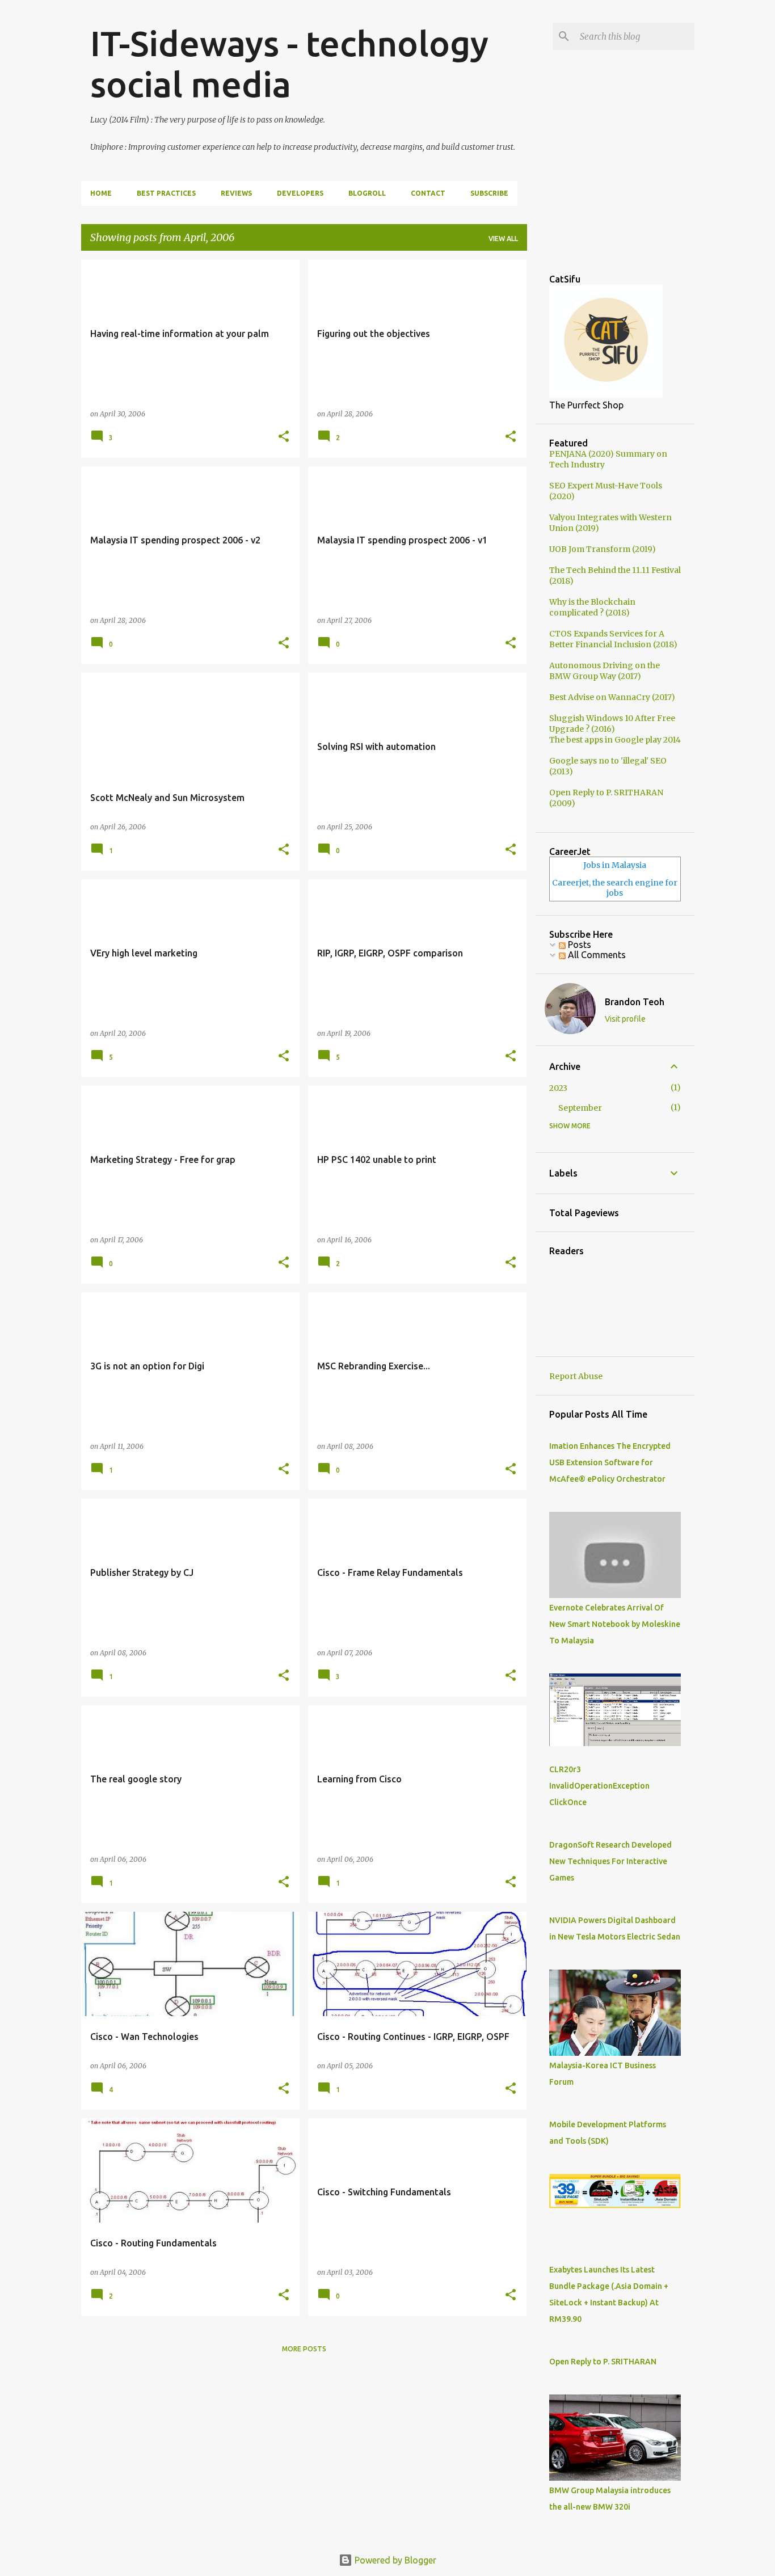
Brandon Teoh (635, 1002)
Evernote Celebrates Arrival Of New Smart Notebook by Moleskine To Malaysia (615, 1624)
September (580, 1108)
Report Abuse (576, 1376)
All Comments (596, 955)
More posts (304, 2349)
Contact (428, 193)
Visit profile (625, 1019)
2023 (558, 1088)
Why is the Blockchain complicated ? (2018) (592, 607)
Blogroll (367, 193)
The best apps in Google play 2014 (615, 740)
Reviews (236, 193)
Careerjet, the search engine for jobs (615, 888)
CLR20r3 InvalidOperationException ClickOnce (599, 1786)
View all (503, 239)
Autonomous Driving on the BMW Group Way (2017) (605, 671)
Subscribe (489, 193)
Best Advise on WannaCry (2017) (612, 697)
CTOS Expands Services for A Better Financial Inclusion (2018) (613, 639)
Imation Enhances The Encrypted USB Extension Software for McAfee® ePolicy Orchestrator (610, 1462)
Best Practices (166, 193)
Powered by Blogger (394, 2560)
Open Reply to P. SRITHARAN (603, 2362)
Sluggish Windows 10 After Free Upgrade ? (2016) (612, 724)
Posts (578, 945)
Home (101, 193)
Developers (300, 193)
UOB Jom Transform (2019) (603, 549)
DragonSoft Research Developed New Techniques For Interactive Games (610, 1861)
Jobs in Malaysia (615, 865)
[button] (284, 437)
